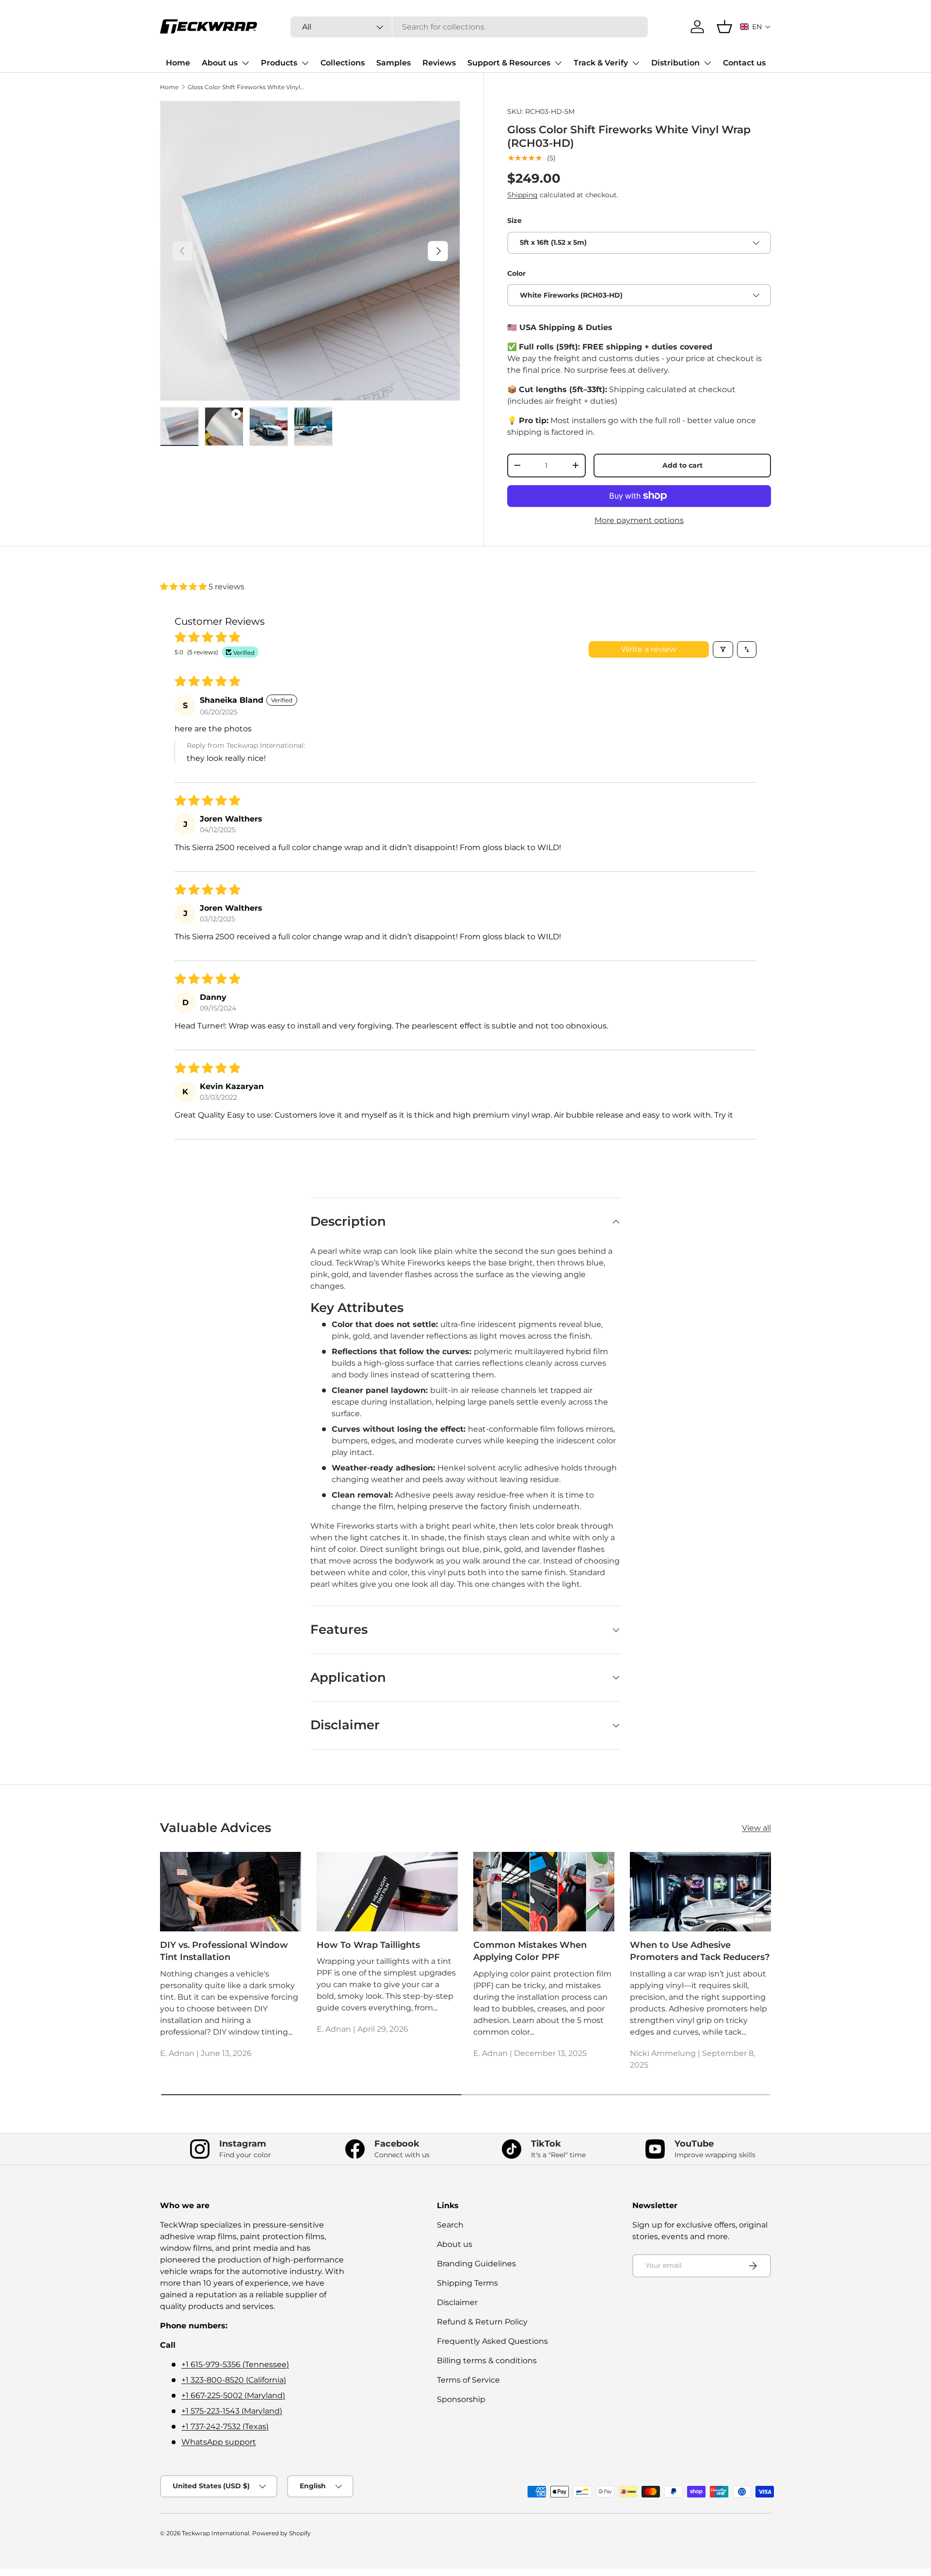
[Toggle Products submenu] (305, 63)
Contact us (744, 63)
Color (516, 273)
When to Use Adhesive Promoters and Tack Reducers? (700, 1951)
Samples (393, 63)
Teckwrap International (216, 2533)
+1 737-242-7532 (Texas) (225, 2426)
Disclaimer (457, 2302)
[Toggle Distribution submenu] (707, 63)
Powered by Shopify (281, 2533)
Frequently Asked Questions (492, 2341)
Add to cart (682, 465)
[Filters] (723, 649)
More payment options (639, 520)
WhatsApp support (219, 2442)
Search (450, 2225)
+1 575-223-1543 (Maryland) (232, 2411)
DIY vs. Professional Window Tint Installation (224, 1951)
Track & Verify (601, 63)
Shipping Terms (467, 2283)
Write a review (649, 649)
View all (756, 1828)
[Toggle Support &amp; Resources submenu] (558, 63)
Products (279, 63)
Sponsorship (461, 2399)
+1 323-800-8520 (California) (234, 2380)
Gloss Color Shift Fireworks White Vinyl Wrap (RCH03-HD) (246, 87)
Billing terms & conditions (487, 2361)
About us (220, 63)
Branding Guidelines (476, 2264)
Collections (343, 63)
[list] (310, 251)
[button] (755, 27)
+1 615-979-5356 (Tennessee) (235, 2364)
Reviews (439, 63)
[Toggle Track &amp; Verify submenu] (636, 63)
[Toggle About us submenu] (245, 63)
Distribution (675, 63)
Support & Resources (509, 63)
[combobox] (469, 27)
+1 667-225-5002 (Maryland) (233, 2395)
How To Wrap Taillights (368, 1945)
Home (178, 63)
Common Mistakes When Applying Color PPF (530, 1951)
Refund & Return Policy (482, 2322)
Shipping (522, 195)
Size (514, 221)
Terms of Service (468, 2380)
